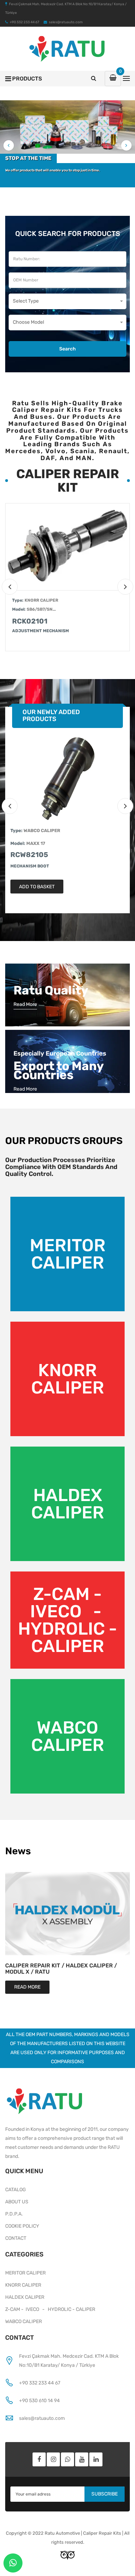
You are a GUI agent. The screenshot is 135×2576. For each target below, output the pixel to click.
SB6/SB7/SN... (41, 609)
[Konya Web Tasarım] (67, 2555)
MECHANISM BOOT (30, 866)
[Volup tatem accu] (67, 547)
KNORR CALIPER (41, 600)
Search (67, 349)
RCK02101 (30, 621)
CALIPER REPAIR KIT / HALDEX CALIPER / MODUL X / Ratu (61, 1969)
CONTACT (16, 2238)
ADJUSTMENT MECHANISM (40, 631)
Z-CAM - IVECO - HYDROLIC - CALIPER (67, 1620)
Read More (25, 1004)
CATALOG (16, 2190)
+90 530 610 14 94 (39, 2401)
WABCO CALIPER (42, 831)
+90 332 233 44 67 (40, 2383)
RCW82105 (29, 855)
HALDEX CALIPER (68, 1504)
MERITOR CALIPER (68, 1254)
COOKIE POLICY (22, 2226)
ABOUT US (17, 2202)
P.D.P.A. (14, 2214)
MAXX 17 (36, 843)
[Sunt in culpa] (67, 778)
